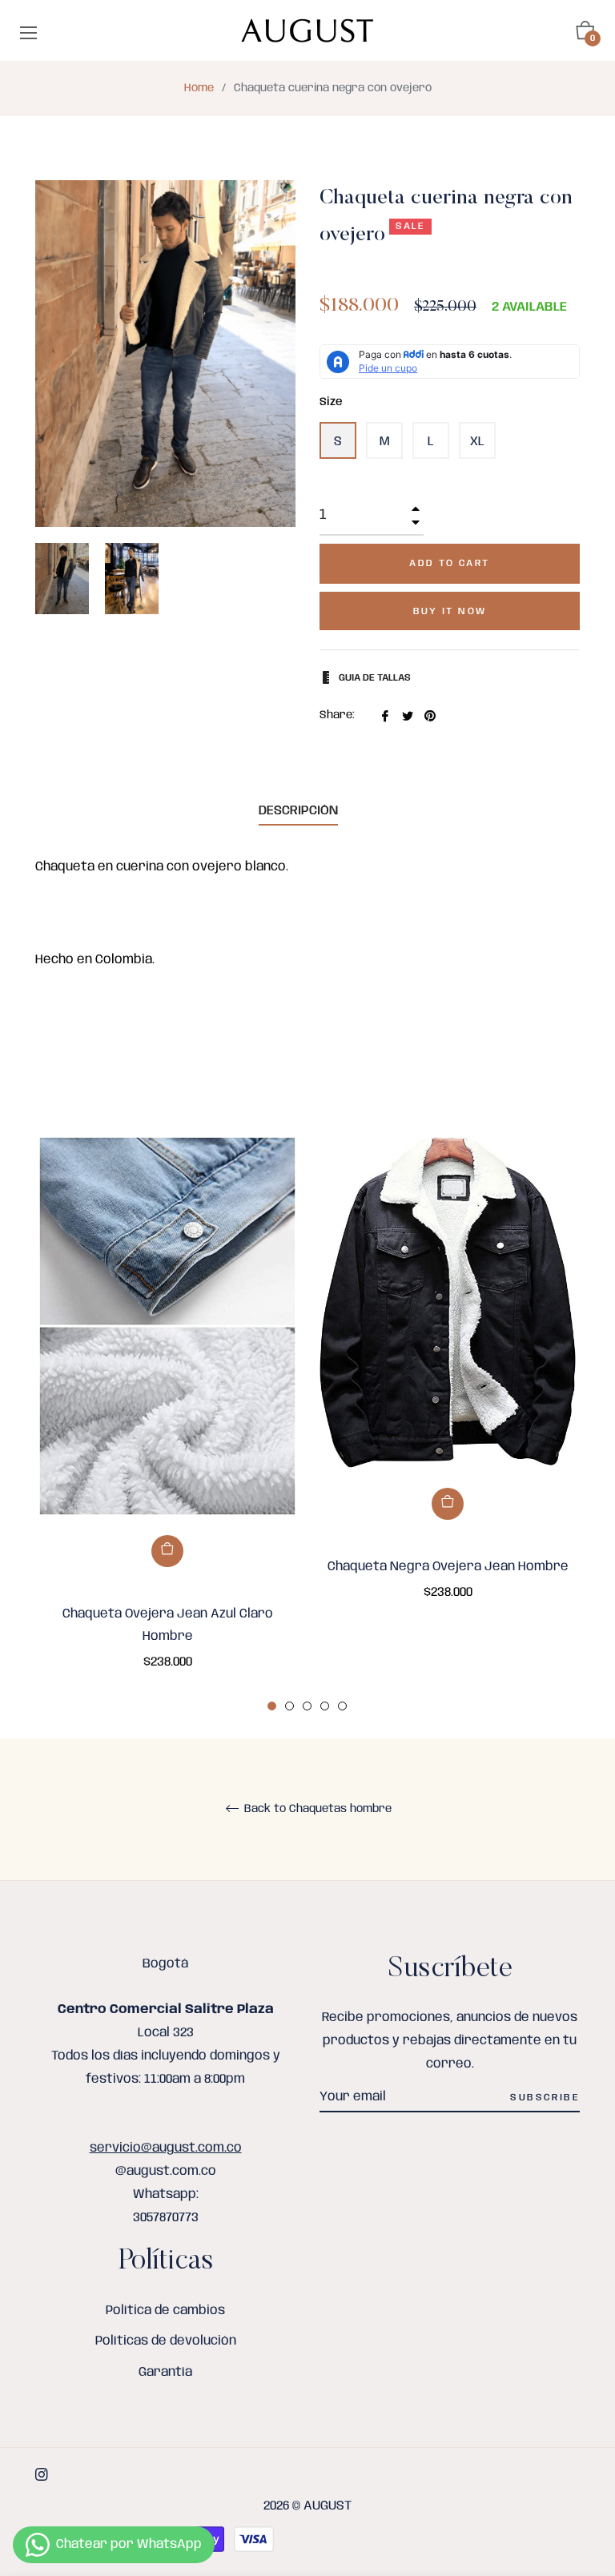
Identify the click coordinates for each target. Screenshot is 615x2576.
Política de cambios (165, 2311)
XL (477, 442)
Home (199, 88)
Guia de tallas (374, 678)
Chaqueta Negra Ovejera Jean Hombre (448, 1567)
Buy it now (450, 611)
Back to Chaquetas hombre (316, 1809)
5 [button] (342, 1706)
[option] (167, 1426)
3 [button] (307, 1706)
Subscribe (545, 2098)
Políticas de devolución (166, 2341)
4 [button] (325, 1706)
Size (331, 402)
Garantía (165, 2372)
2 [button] (289, 1706)
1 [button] (272, 1706)
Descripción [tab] (298, 811)
